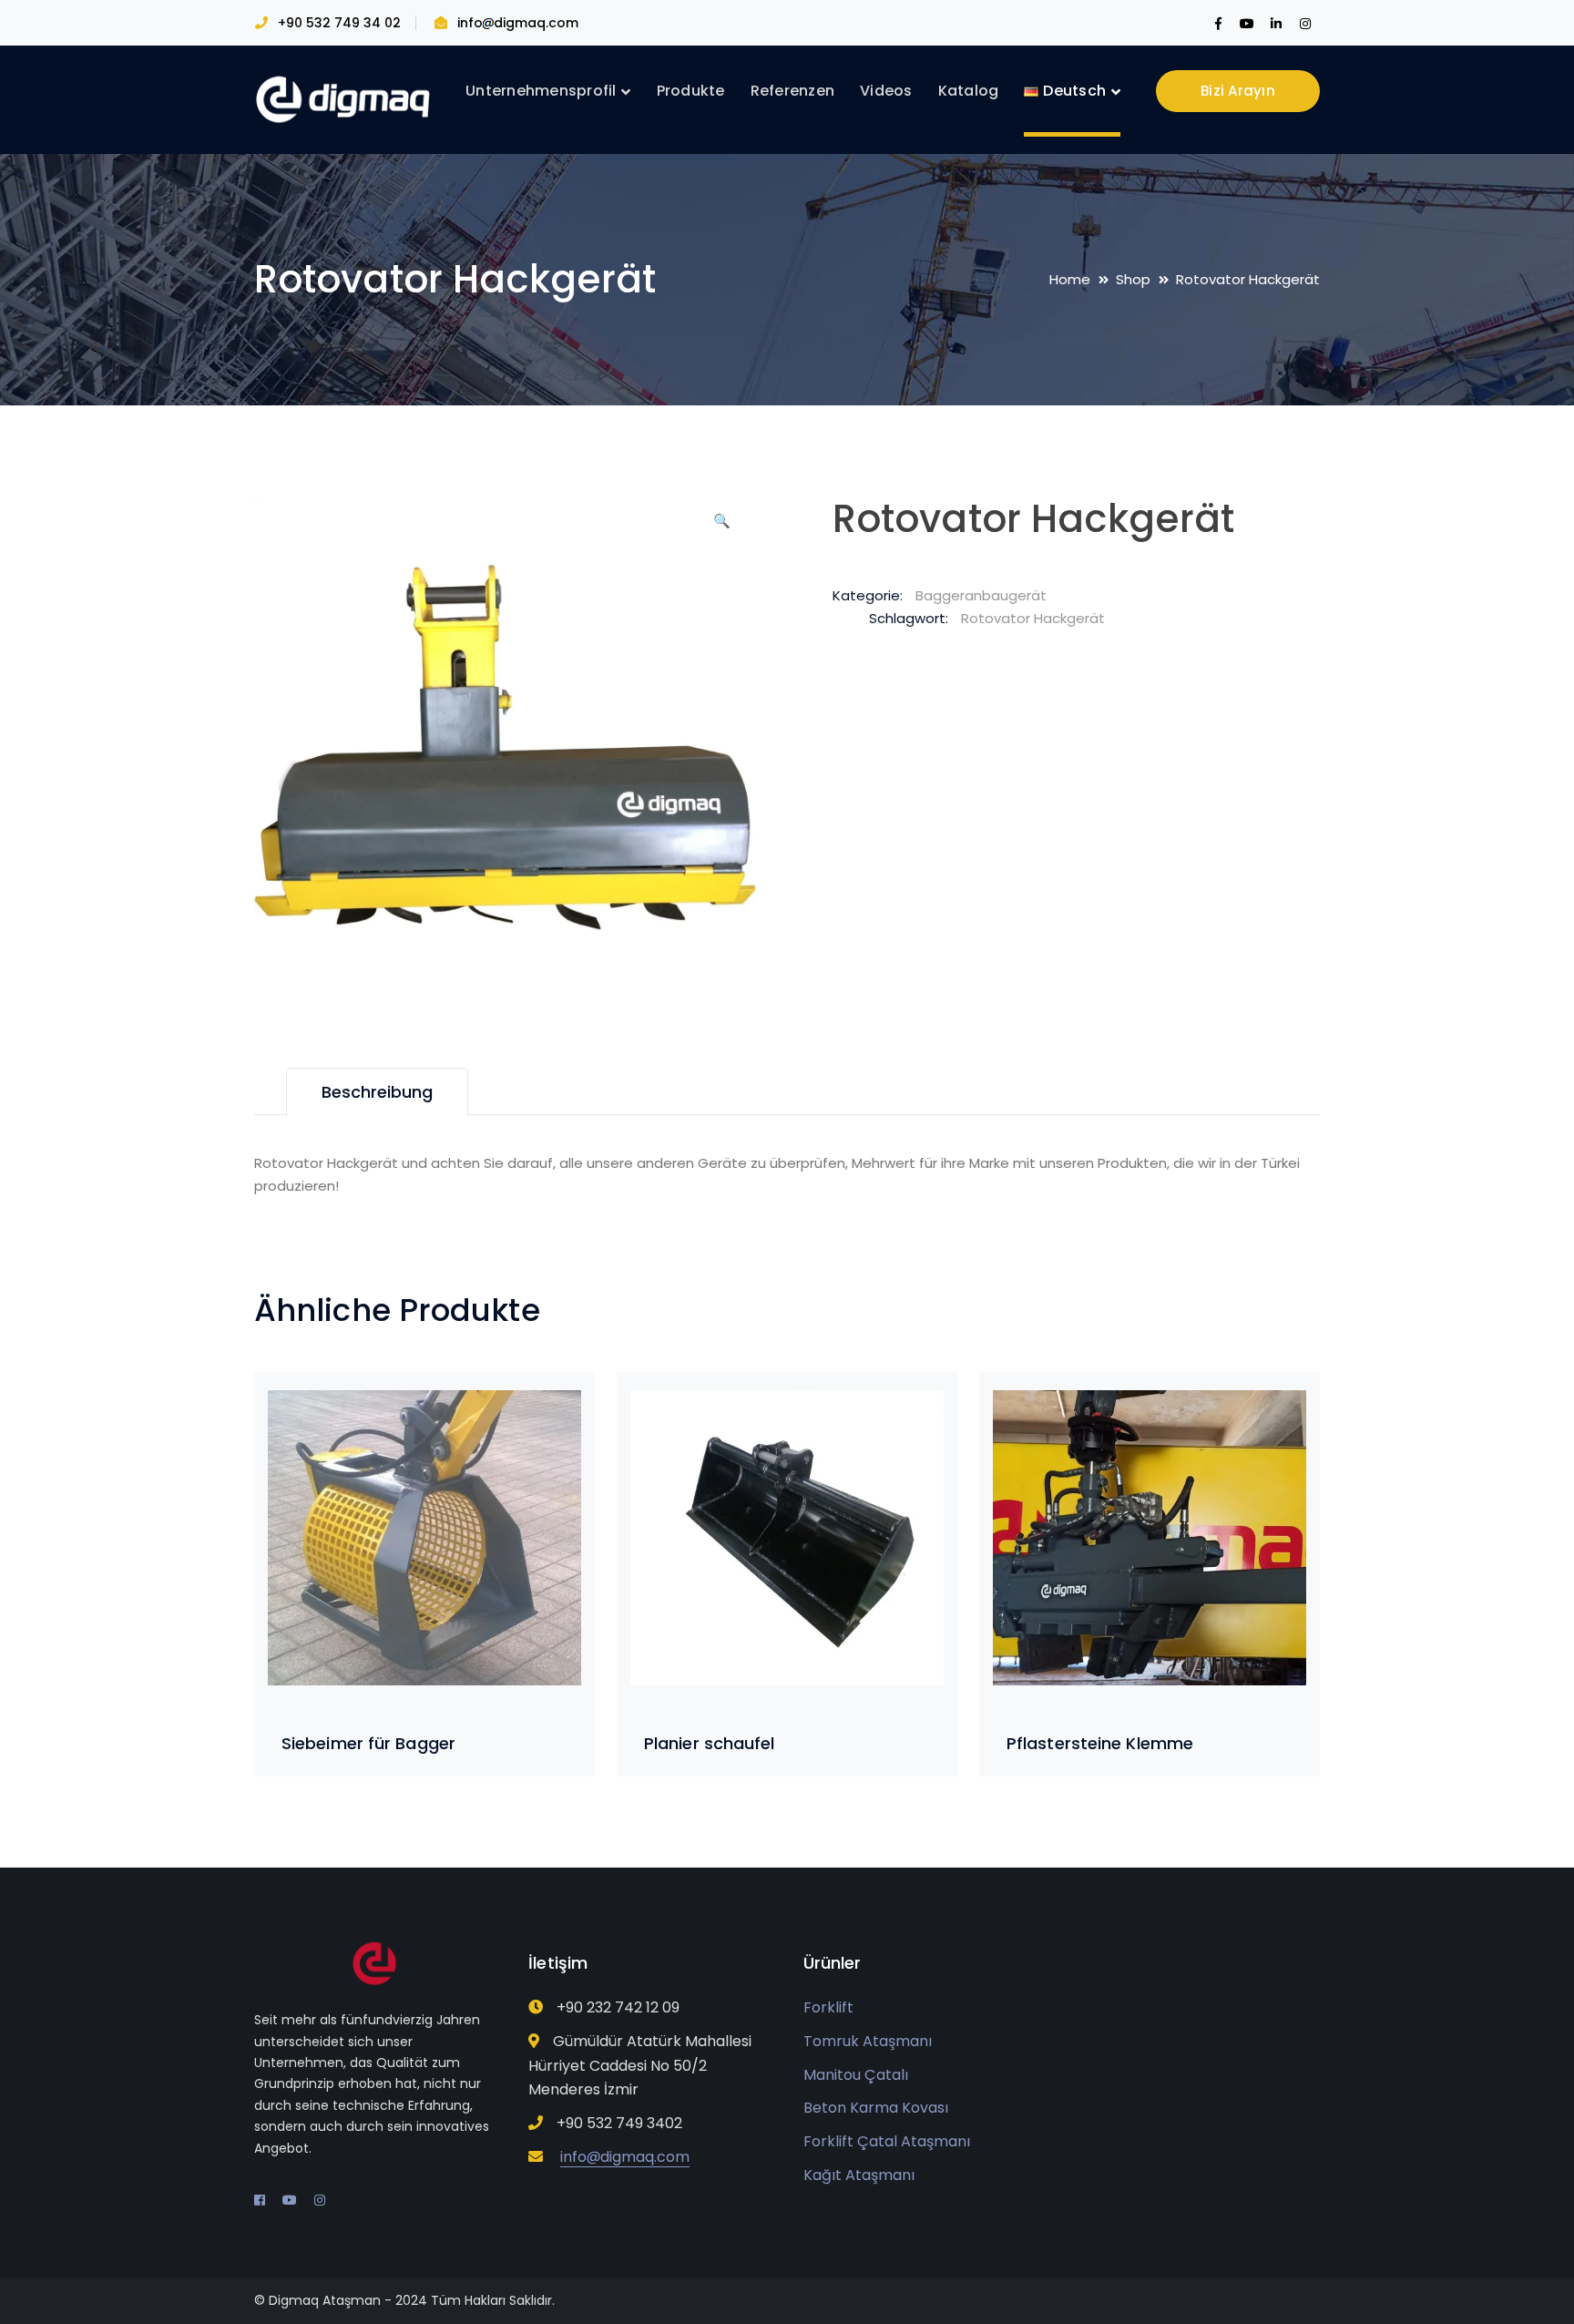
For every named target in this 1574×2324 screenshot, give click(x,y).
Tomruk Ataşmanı (868, 2041)
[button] (721, 527)
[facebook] (260, 2200)
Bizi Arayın (1238, 91)
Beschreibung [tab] (377, 1092)
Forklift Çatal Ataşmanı (887, 2141)
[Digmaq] (345, 99)
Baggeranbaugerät (981, 595)
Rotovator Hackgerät (1033, 618)
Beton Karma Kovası (876, 2108)
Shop (1133, 279)
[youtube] (290, 2200)
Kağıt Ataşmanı (859, 2175)
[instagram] (320, 2200)
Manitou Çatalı (856, 2075)
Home (1070, 279)
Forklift (828, 2007)
